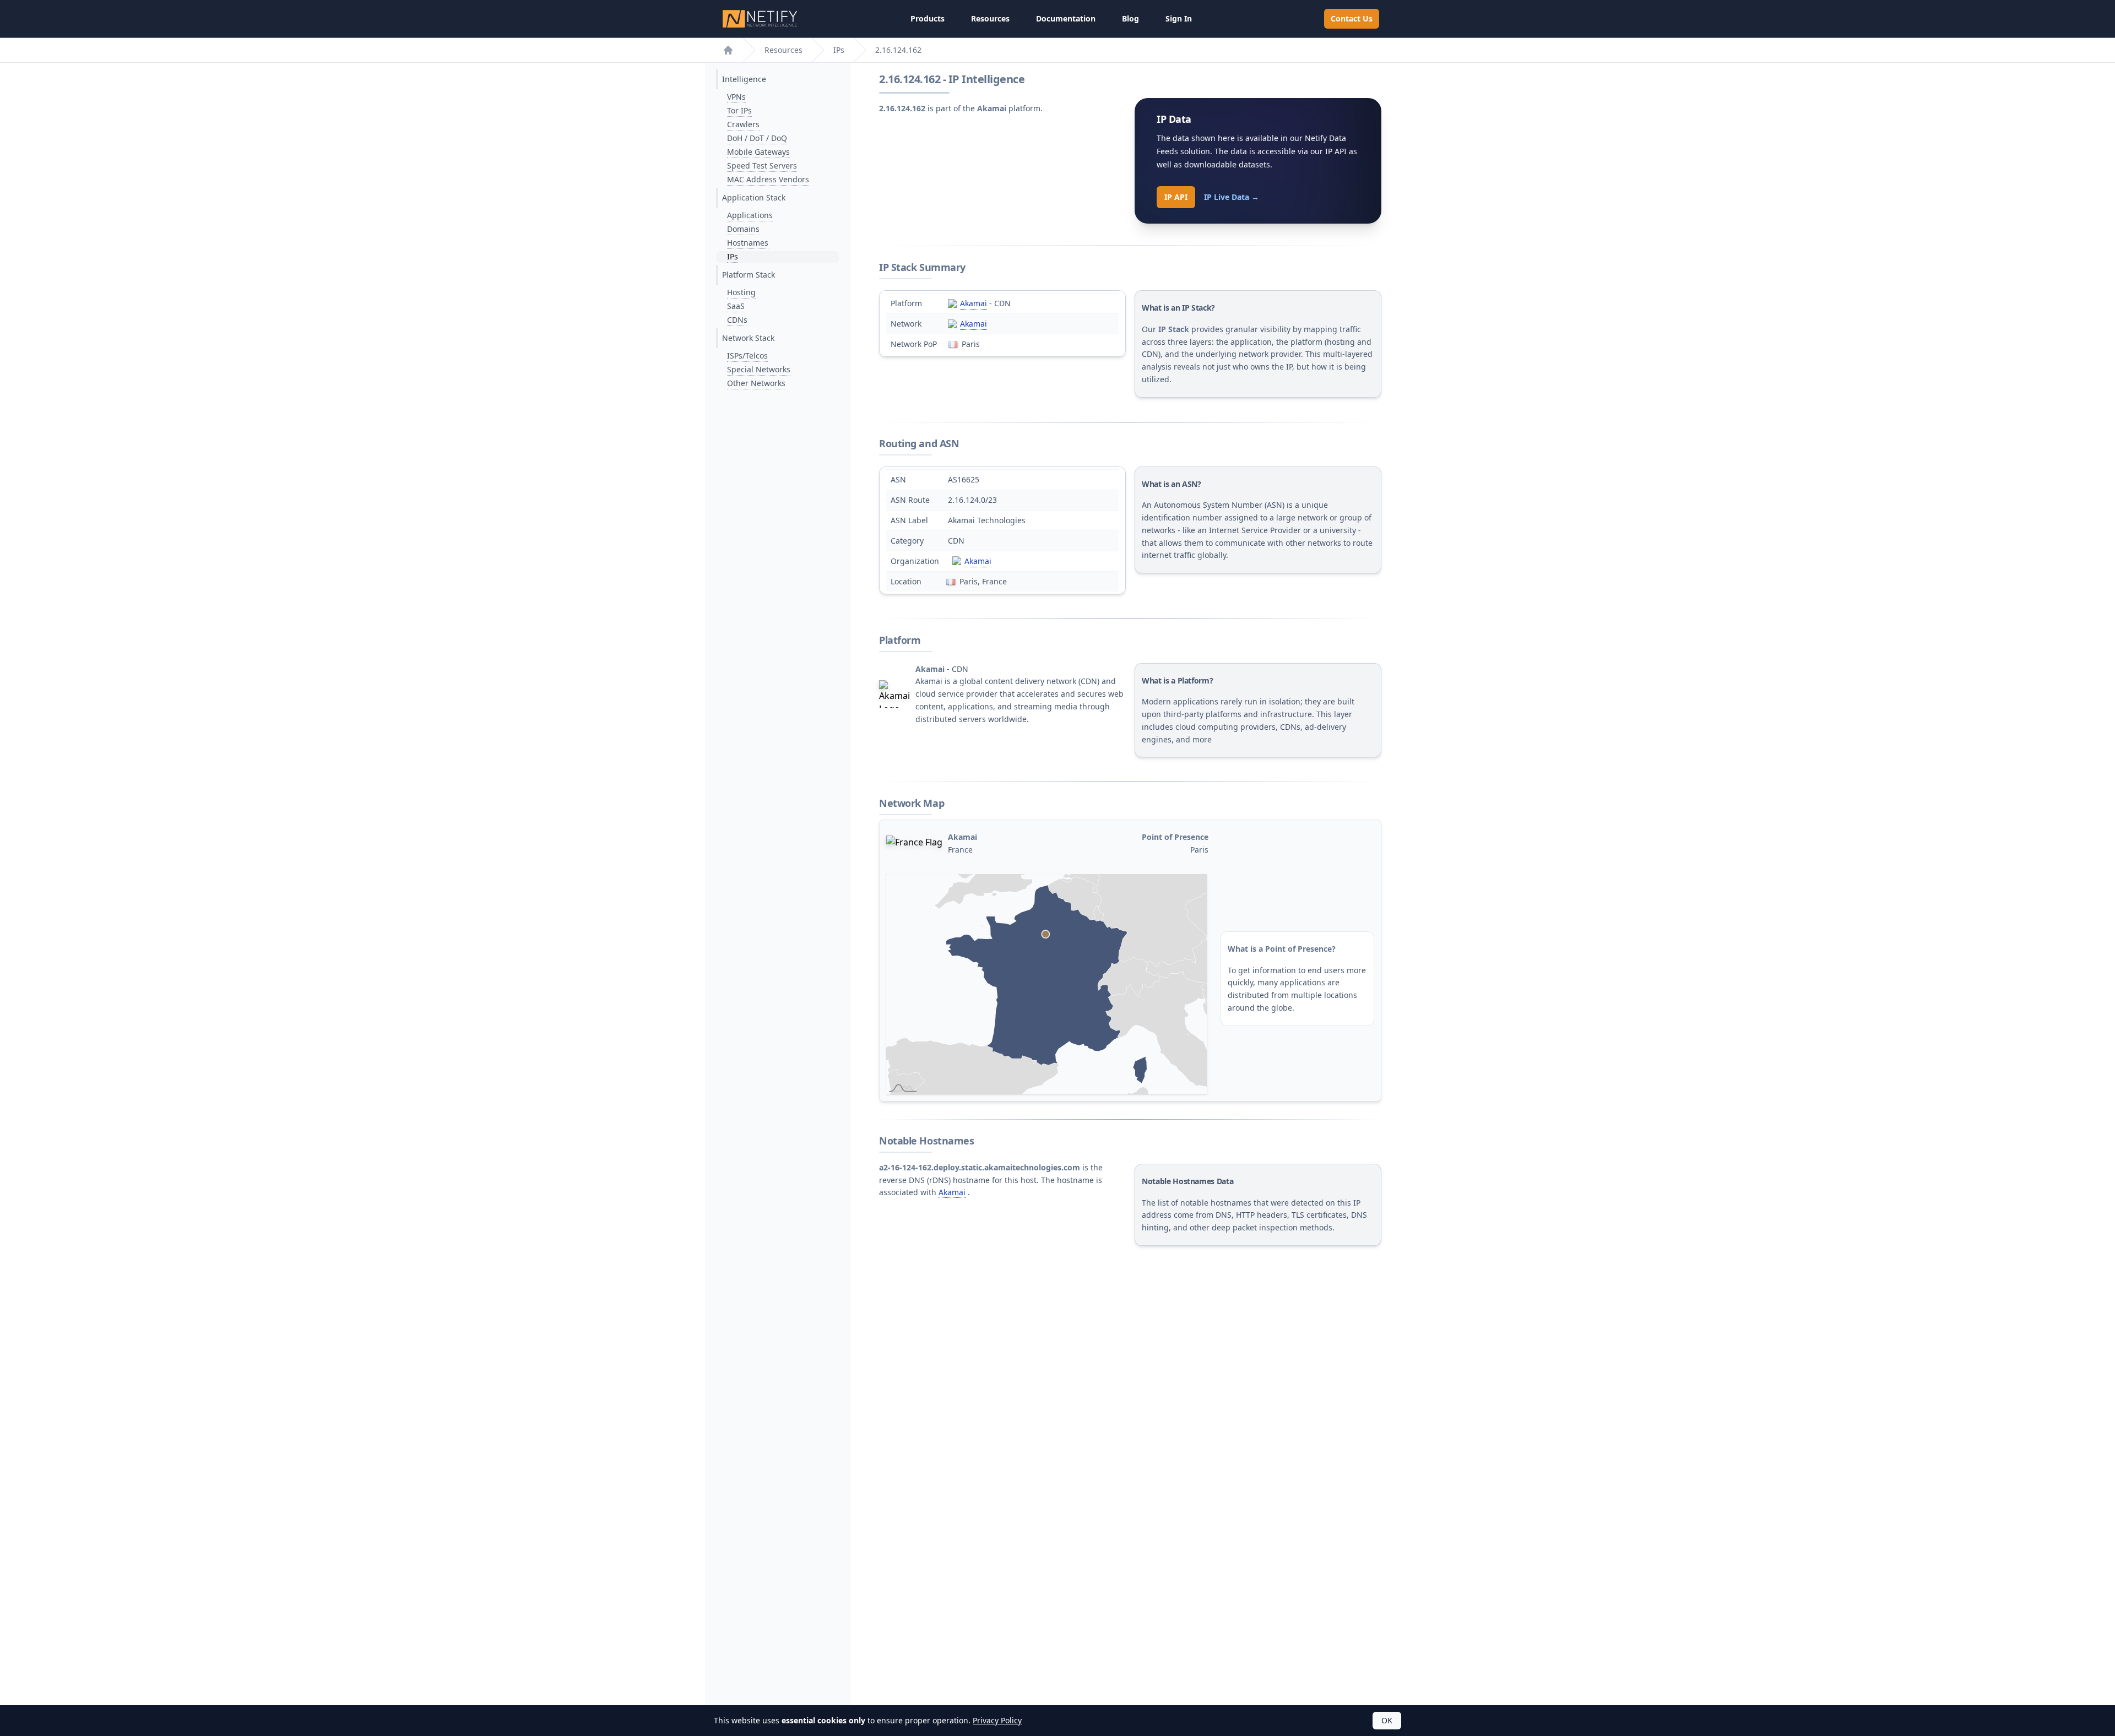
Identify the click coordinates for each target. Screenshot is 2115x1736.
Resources (990, 18)
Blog (1130, 18)
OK (1387, 1720)
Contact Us (1352, 18)
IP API (1176, 197)
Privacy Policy (997, 1720)
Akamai (974, 303)
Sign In (1179, 18)
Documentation (1066, 18)
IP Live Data (1232, 197)
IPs (839, 50)
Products (928, 18)
